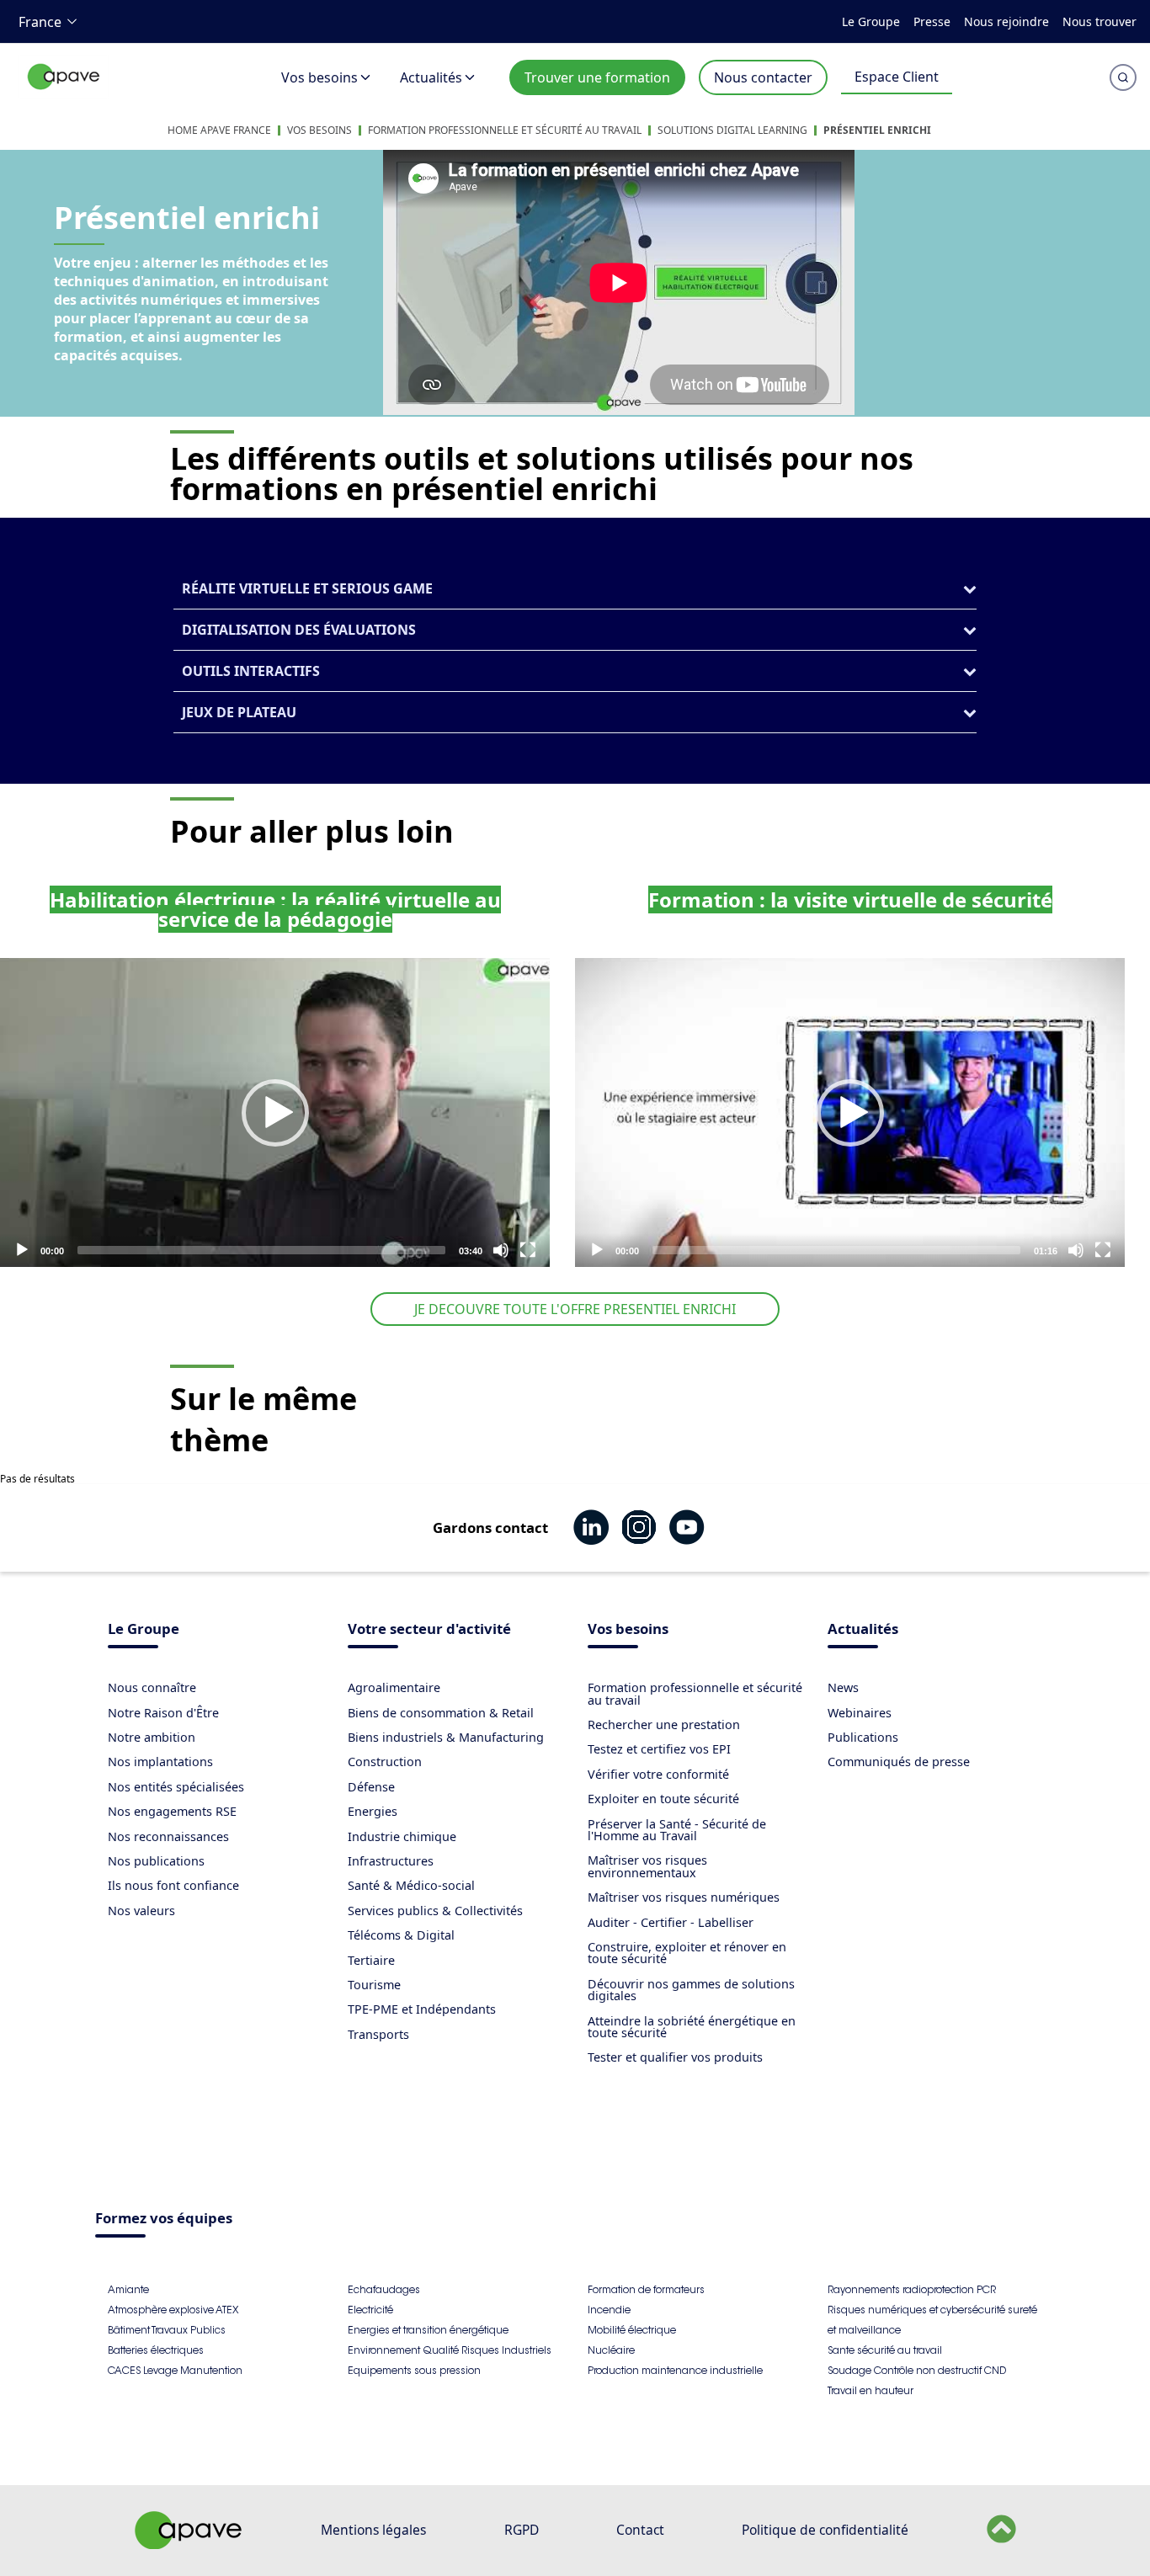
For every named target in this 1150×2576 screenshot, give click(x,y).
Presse (932, 21)
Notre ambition (152, 1737)
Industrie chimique (402, 1836)
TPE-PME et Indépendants (422, 2009)
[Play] (275, 1113)
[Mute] (501, 1250)
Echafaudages (384, 2289)
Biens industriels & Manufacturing (446, 1737)
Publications (863, 1737)
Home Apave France (219, 130)
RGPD (522, 2530)
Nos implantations (160, 1762)
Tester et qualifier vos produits (675, 2057)
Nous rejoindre (1006, 21)
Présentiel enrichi (877, 130)
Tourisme (374, 1985)
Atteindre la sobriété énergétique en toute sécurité (692, 2027)
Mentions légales (373, 2530)
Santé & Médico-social (411, 1885)
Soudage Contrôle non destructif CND (917, 2370)
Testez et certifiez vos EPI (659, 1749)
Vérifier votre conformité (658, 1774)
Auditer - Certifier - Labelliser (671, 1922)
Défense (371, 1787)
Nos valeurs (141, 1911)
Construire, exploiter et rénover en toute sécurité (687, 1953)
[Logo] (64, 95)
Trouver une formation (597, 77)
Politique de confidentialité (825, 2530)
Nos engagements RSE (172, 1811)
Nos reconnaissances (168, 1836)
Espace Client (897, 77)
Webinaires (860, 1713)
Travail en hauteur (870, 2390)
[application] (275, 1112)
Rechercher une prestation (664, 1724)
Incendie (609, 2310)
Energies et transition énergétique (428, 2330)
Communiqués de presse (899, 1762)
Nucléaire (611, 2350)
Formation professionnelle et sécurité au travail (505, 130)
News (843, 1687)
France (40, 22)
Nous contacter (763, 77)
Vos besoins (319, 77)
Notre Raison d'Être (163, 1713)
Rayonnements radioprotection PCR (912, 2289)
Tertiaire (371, 1960)
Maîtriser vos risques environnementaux (647, 1866)
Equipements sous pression (414, 2370)
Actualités (431, 77)
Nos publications (156, 1861)
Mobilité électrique (632, 2330)
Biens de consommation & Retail (441, 1713)
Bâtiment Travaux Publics (167, 2330)
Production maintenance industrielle (675, 2370)
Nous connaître (152, 1687)
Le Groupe (871, 21)
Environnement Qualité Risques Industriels (450, 2350)
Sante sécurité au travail (885, 2350)
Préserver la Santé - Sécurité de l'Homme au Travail (677, 1830)
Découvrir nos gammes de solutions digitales (691, 1990)
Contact (640, 2530)
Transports (378, 2034)
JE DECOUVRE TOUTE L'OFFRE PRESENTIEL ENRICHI (575, 1309)
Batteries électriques (156, 2350)
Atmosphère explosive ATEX (173, 2310)
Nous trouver (1099, 21)
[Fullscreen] (528, 1250)
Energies (373, 1811)
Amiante (128, 2289)
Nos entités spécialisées (176, 1787)
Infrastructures (391, 1861)
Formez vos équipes (164, 2219)
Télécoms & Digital (401, 1935)
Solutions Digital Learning (732, 130)
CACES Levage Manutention (175, 2370)
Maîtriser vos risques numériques (684, 1897)
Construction (385, 1762)
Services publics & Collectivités (435, 1911)
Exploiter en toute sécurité (663, 1799)
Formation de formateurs (646, 2289)
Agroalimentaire (394, 1687)
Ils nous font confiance (173, 1885)
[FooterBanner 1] (189, 2544)
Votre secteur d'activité (429, 1630)
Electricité (370, 2310)
